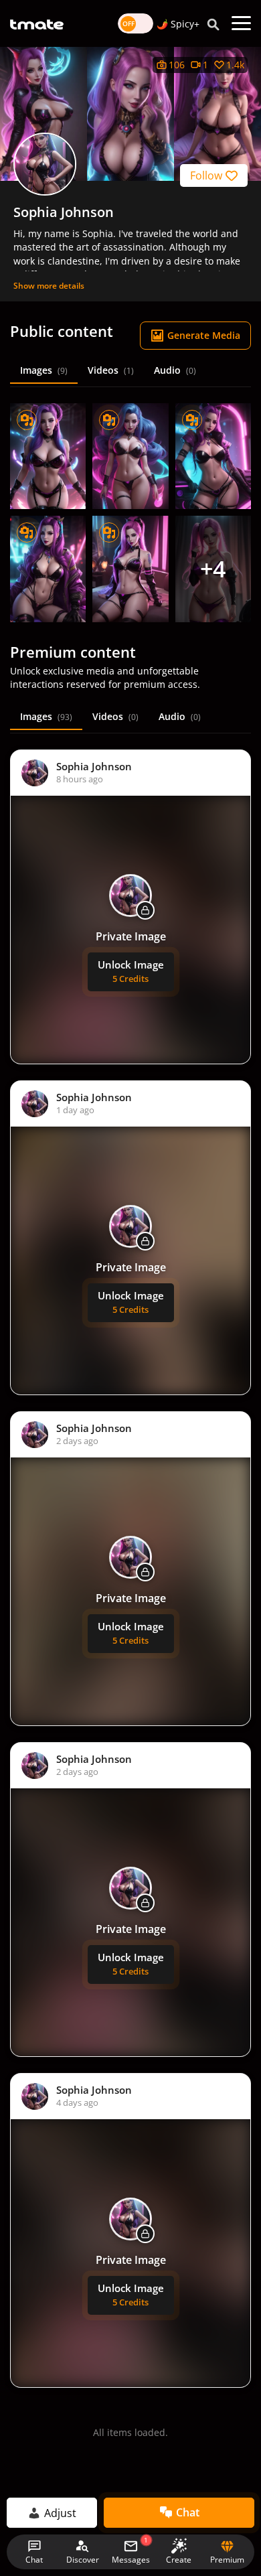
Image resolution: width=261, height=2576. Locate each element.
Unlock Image (131, 971)
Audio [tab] (175, 370)
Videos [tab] (111, 370)
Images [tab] (44, 370)
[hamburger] (241, 23)
